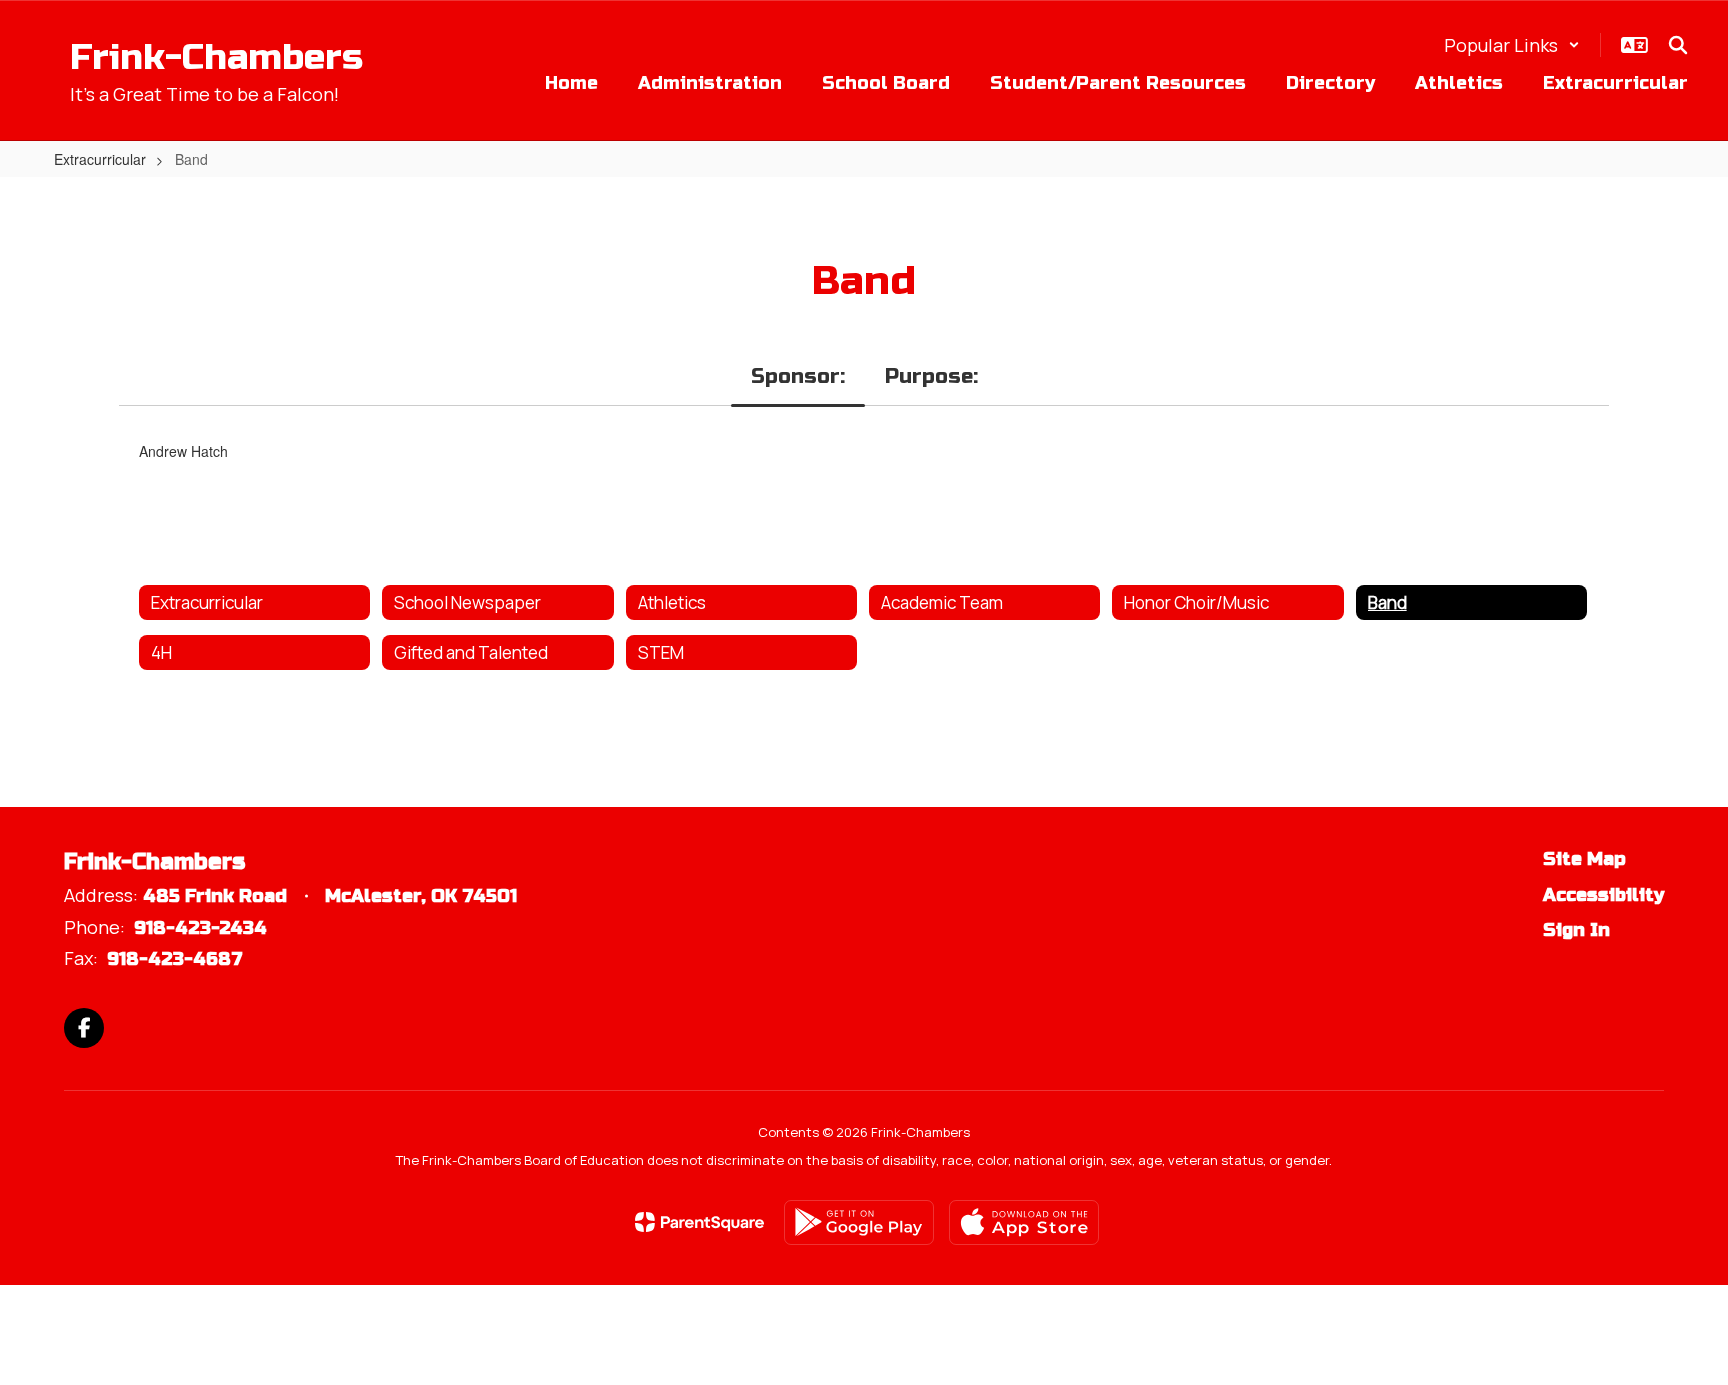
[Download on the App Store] (1024, 1222)
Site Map (1584, 859)
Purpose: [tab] (931, 376)
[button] (1512, 45)
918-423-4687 (175, 959)
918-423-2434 (200, 928)
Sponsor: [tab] (798, 376)
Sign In (1576, 930)
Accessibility (1603, 895)
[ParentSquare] (699, 1222)
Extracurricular (100, 159)
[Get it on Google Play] (859, 1222)
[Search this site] (1678, 45)
